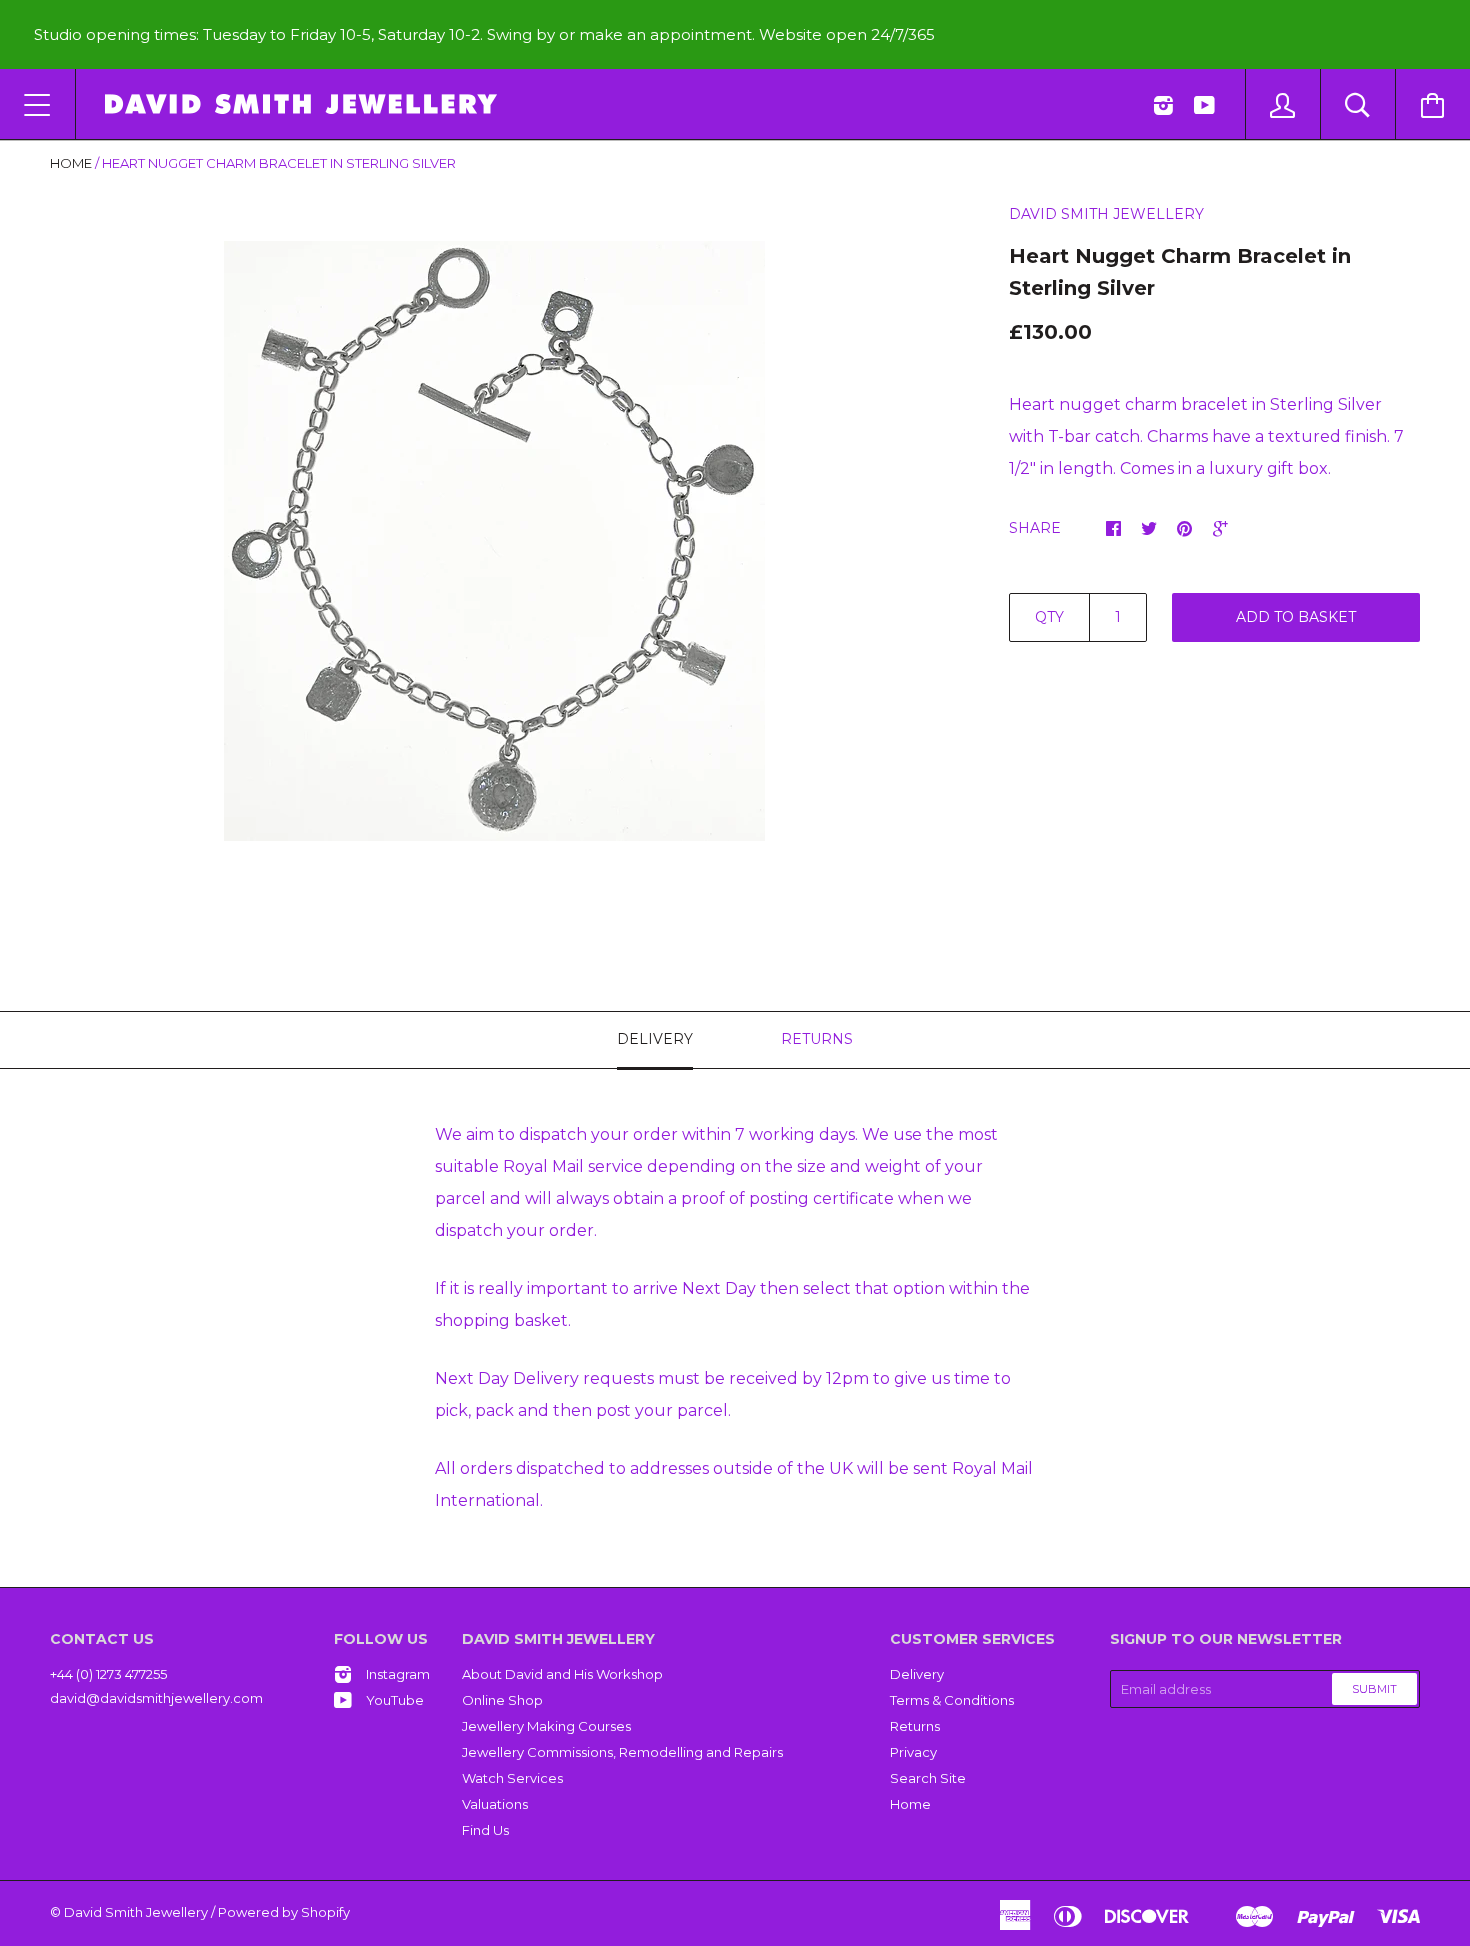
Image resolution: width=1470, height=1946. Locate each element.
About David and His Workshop (562, 1674)
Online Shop (502, 1700)
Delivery (917, 1674)
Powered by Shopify (284, 1912)
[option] (494, 541)
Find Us (485, 1830)
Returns (915, 1726)
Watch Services (512, 1778)
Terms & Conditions (952, 1700)
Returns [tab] (817, 1039)
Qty (1049, 617)
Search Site (928, 1778)
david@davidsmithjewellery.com (156, 1698)
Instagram (398, 1674)
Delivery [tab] (655, 1039)
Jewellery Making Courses (546, 1726)
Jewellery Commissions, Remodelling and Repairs (622, 1752)
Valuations (495, 1804)
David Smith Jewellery (1106, 214)
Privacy (913, 1752)
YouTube (395, 1700)
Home (71, 163)
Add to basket (1296, 617)
